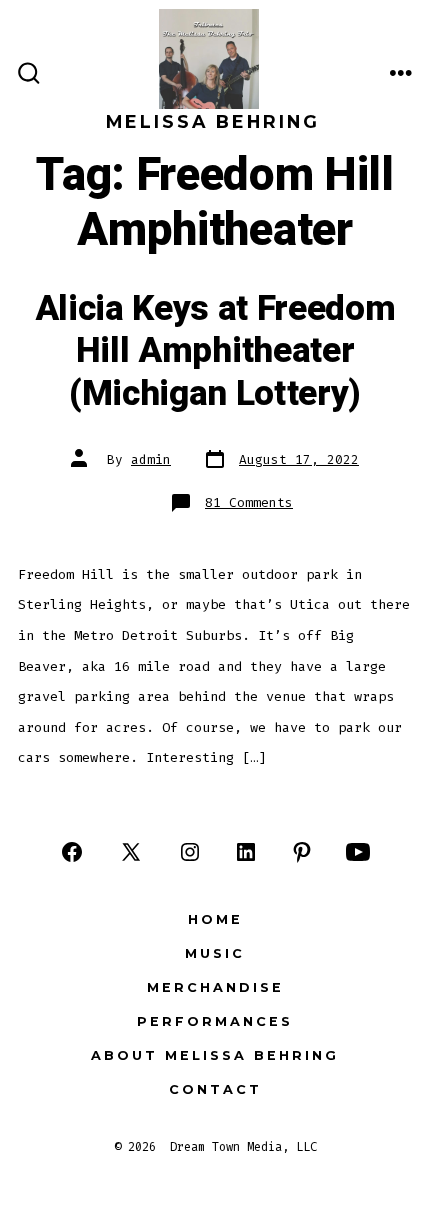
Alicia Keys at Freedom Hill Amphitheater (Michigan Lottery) (215, 351)
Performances (215, 1021)
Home (215, 919)
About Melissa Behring (215, 1055)
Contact (215, 1089)
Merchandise (215, 987)
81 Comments (249, 502)
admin (151, 459)
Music (215, 953)
